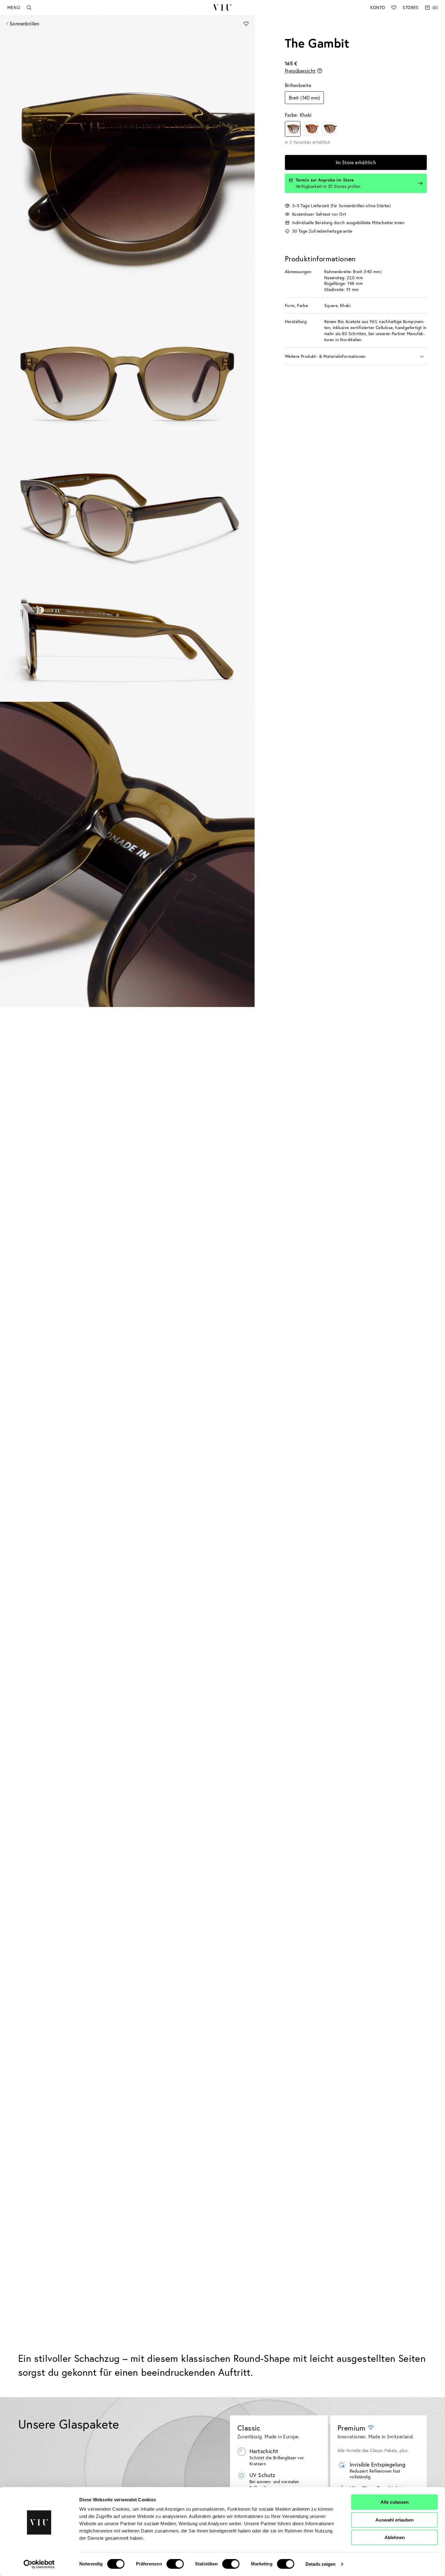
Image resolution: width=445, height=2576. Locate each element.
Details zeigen (320, 2564)
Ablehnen (395, 2537)
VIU (222, 8)
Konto (378, 7)
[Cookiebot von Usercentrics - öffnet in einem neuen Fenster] (39, 2564)
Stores (410, 7)
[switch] (175, 2564)
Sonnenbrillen (24, 23)
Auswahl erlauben (394, 2520)
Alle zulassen (395, 2502)
